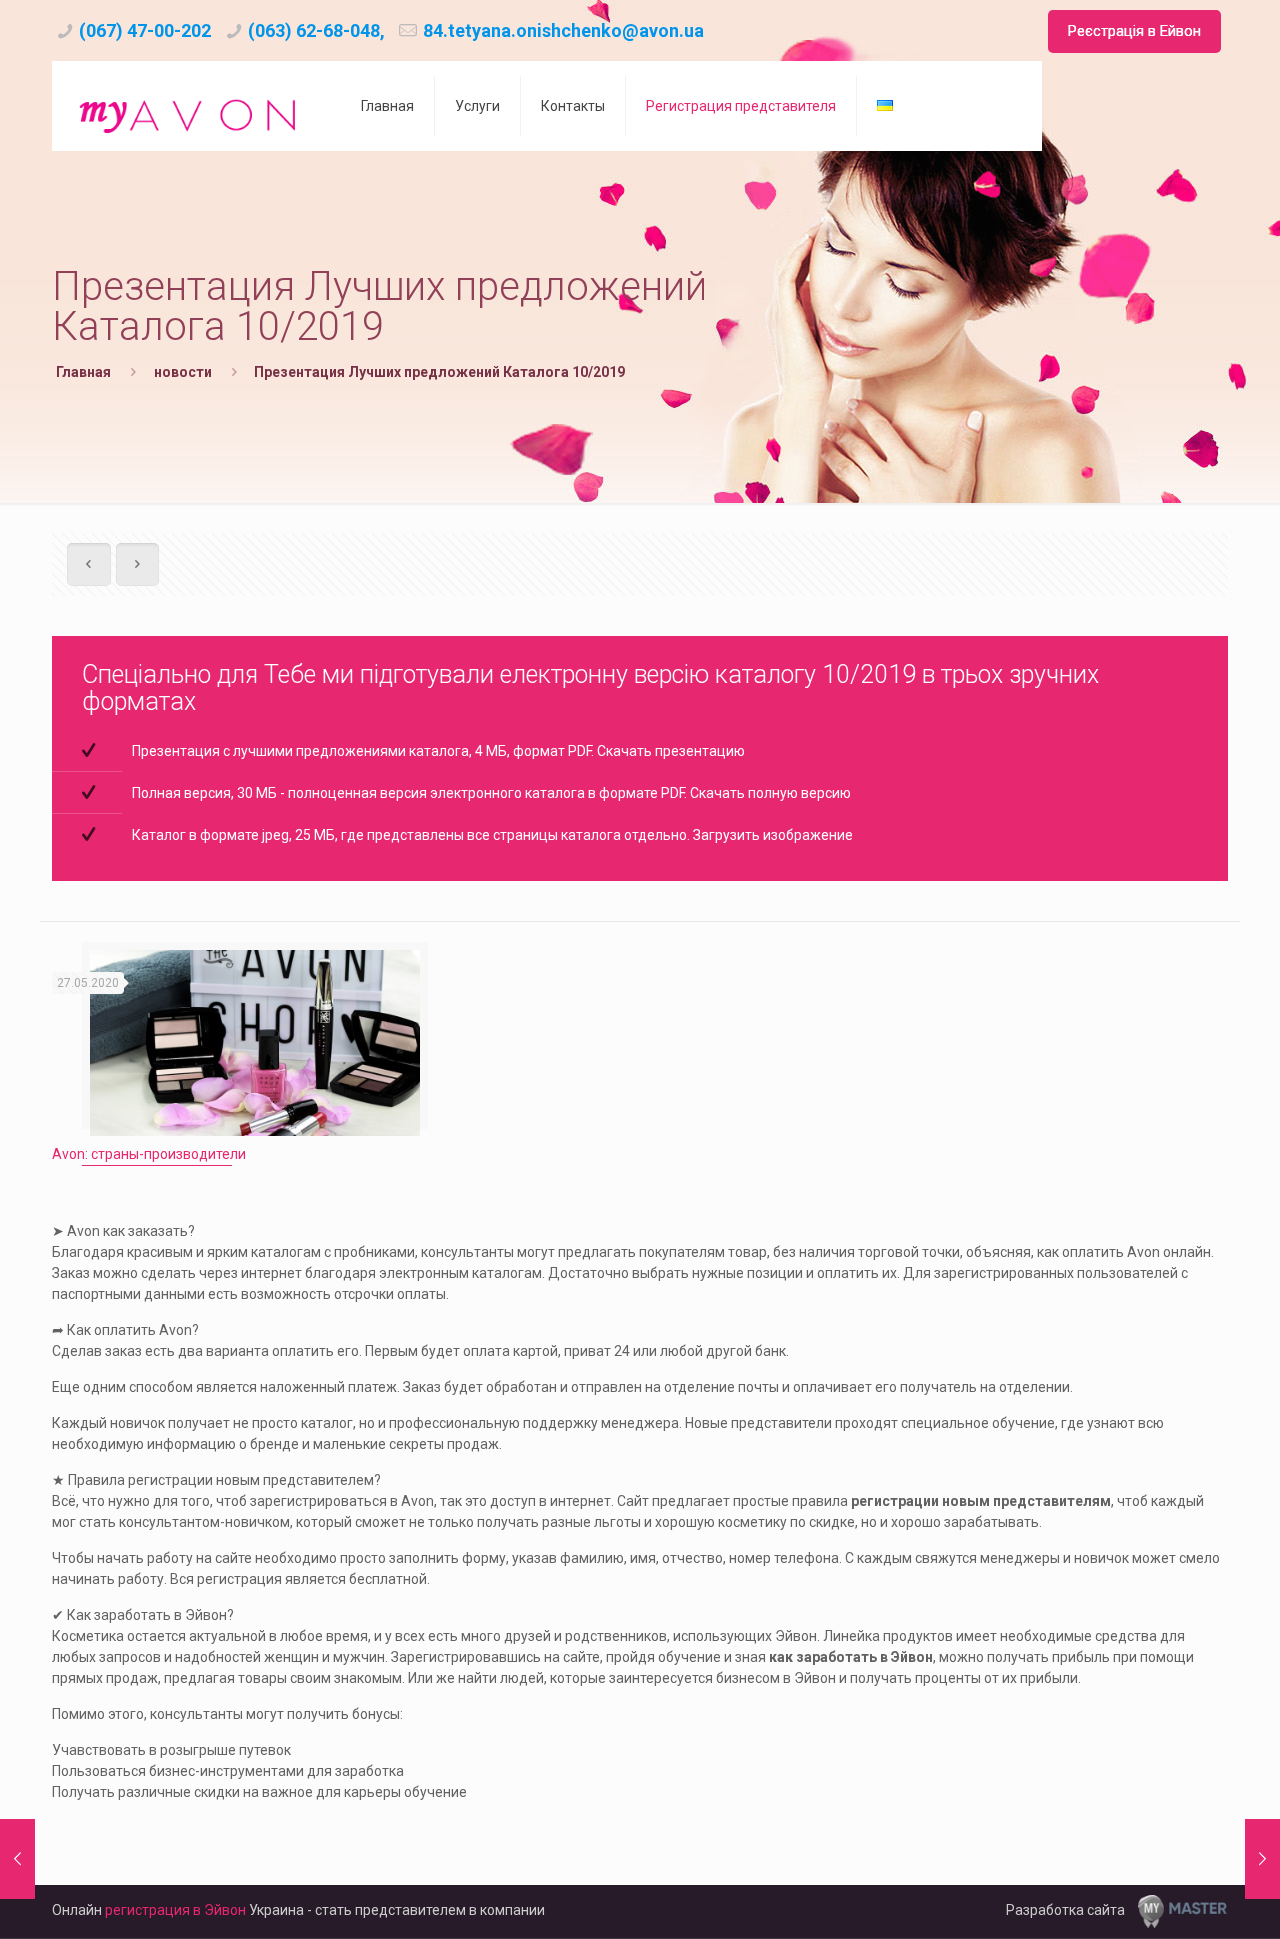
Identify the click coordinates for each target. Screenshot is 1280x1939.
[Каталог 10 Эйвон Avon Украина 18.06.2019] (17, 1859)
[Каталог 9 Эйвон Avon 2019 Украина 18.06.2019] (1262, 1859)
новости (183, 372)
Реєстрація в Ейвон (1134, 31)
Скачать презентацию (671, 751)
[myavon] (191, 106)
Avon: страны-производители (149, 1154)
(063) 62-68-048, (316, 30)
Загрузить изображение (773, 835)
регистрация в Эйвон (175, 1910)
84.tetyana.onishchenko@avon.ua (563, 30)
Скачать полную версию (770, 793)
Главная (83, 372)
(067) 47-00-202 (145, 30)
